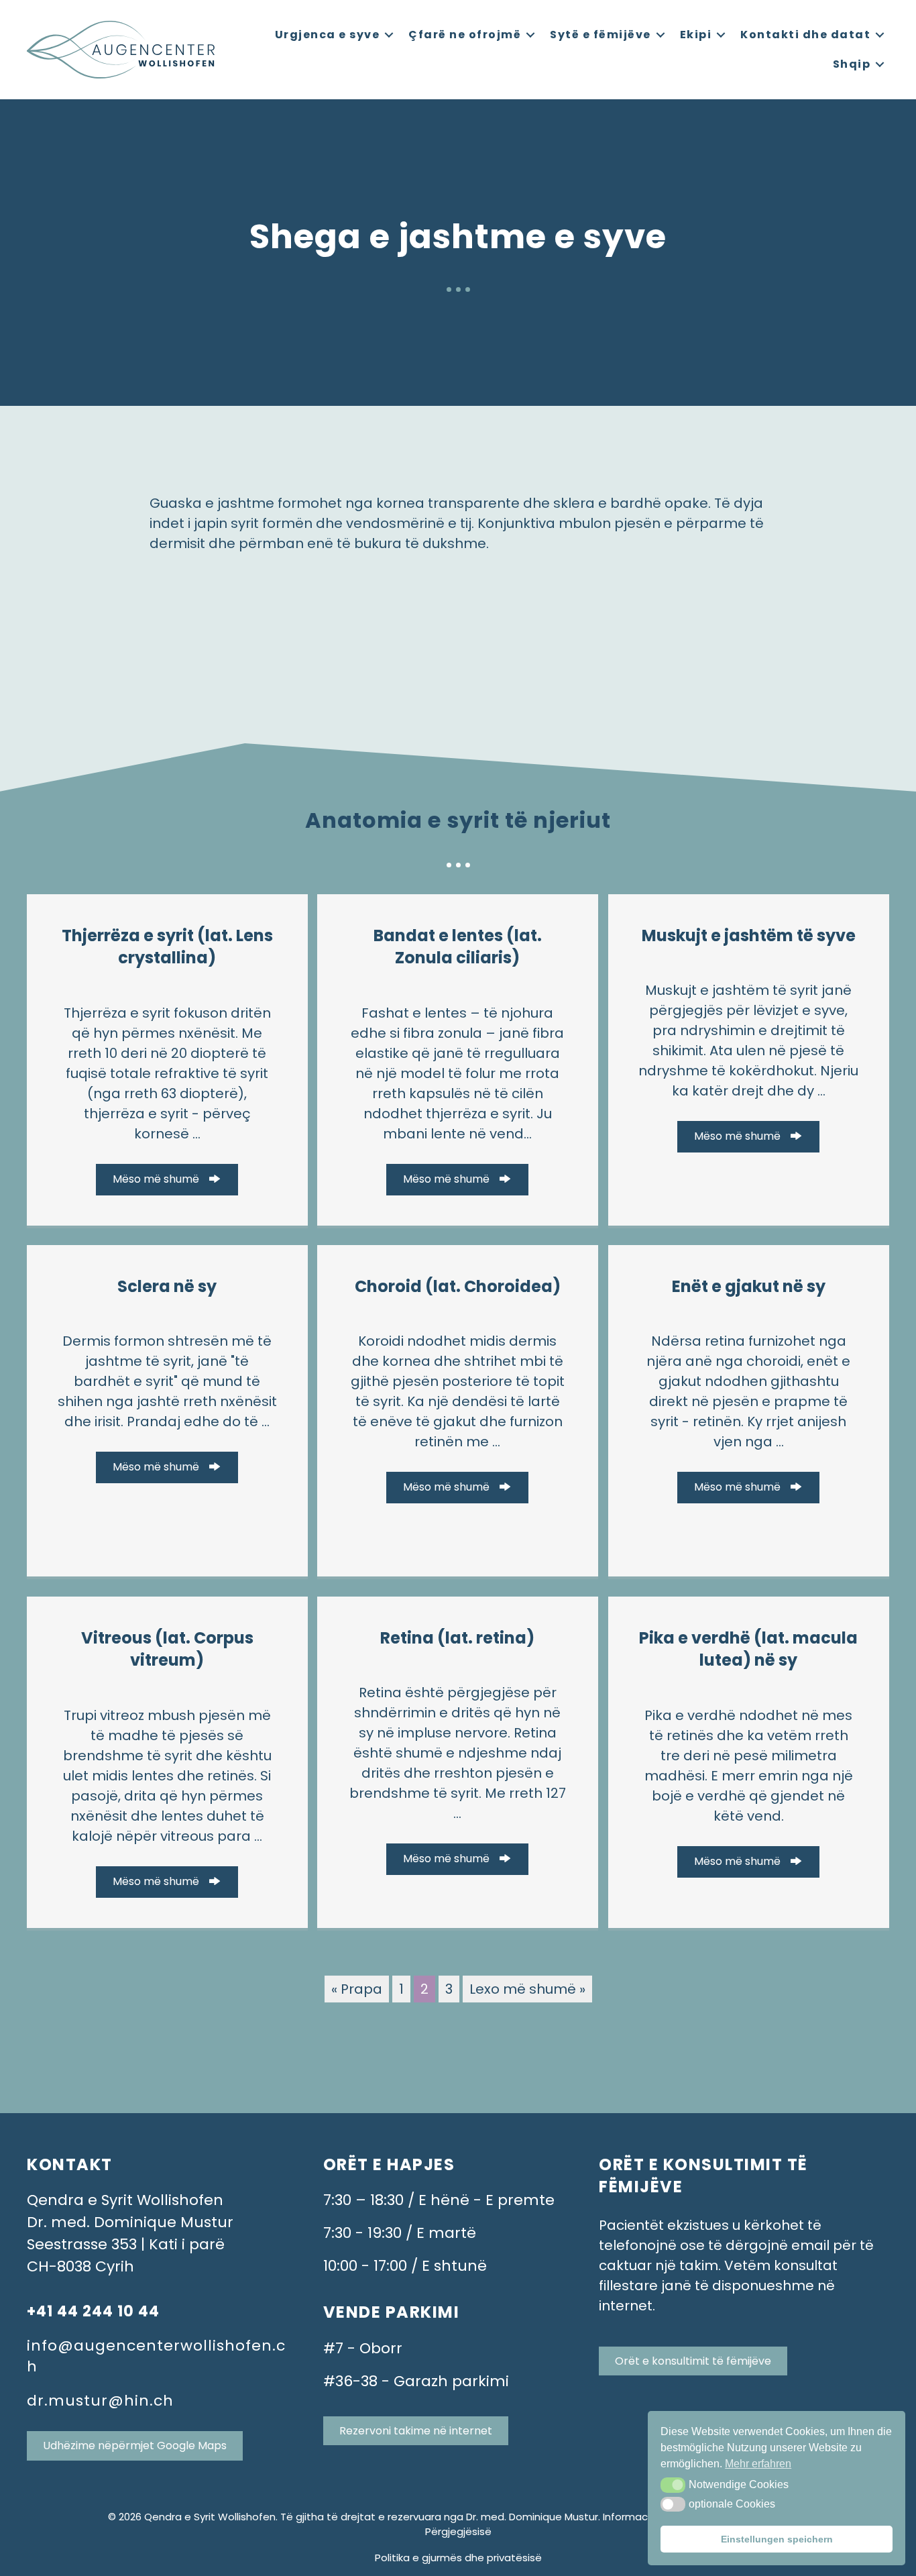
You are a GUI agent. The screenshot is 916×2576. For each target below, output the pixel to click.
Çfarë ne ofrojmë (465, 35)
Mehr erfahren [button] (758, 2464)
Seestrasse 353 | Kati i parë (126, 2244)
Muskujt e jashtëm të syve (749, 935)
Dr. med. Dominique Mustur (130, 2222)
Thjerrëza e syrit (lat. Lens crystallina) (167, 947)
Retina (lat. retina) (457, 1638)
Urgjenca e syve (328, 35)
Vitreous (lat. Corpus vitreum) (167, 1649)
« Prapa (357, 1989)
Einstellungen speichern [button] (777, 2539)
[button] (673, 2485)
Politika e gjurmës (418, 2558)
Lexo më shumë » (527, 1989)
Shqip (852, 64)
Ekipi (696, 35)
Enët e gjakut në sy (749, 1286)
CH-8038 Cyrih (80, 2266)
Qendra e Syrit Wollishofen (125, 2200)
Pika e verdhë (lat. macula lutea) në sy (748, 1649)
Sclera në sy (167, 1286)
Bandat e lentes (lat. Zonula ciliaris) (458, 947)
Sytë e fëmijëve (600, 35)
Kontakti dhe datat (805, 35)
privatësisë (514, 2558)
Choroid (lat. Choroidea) (458, 1286)
